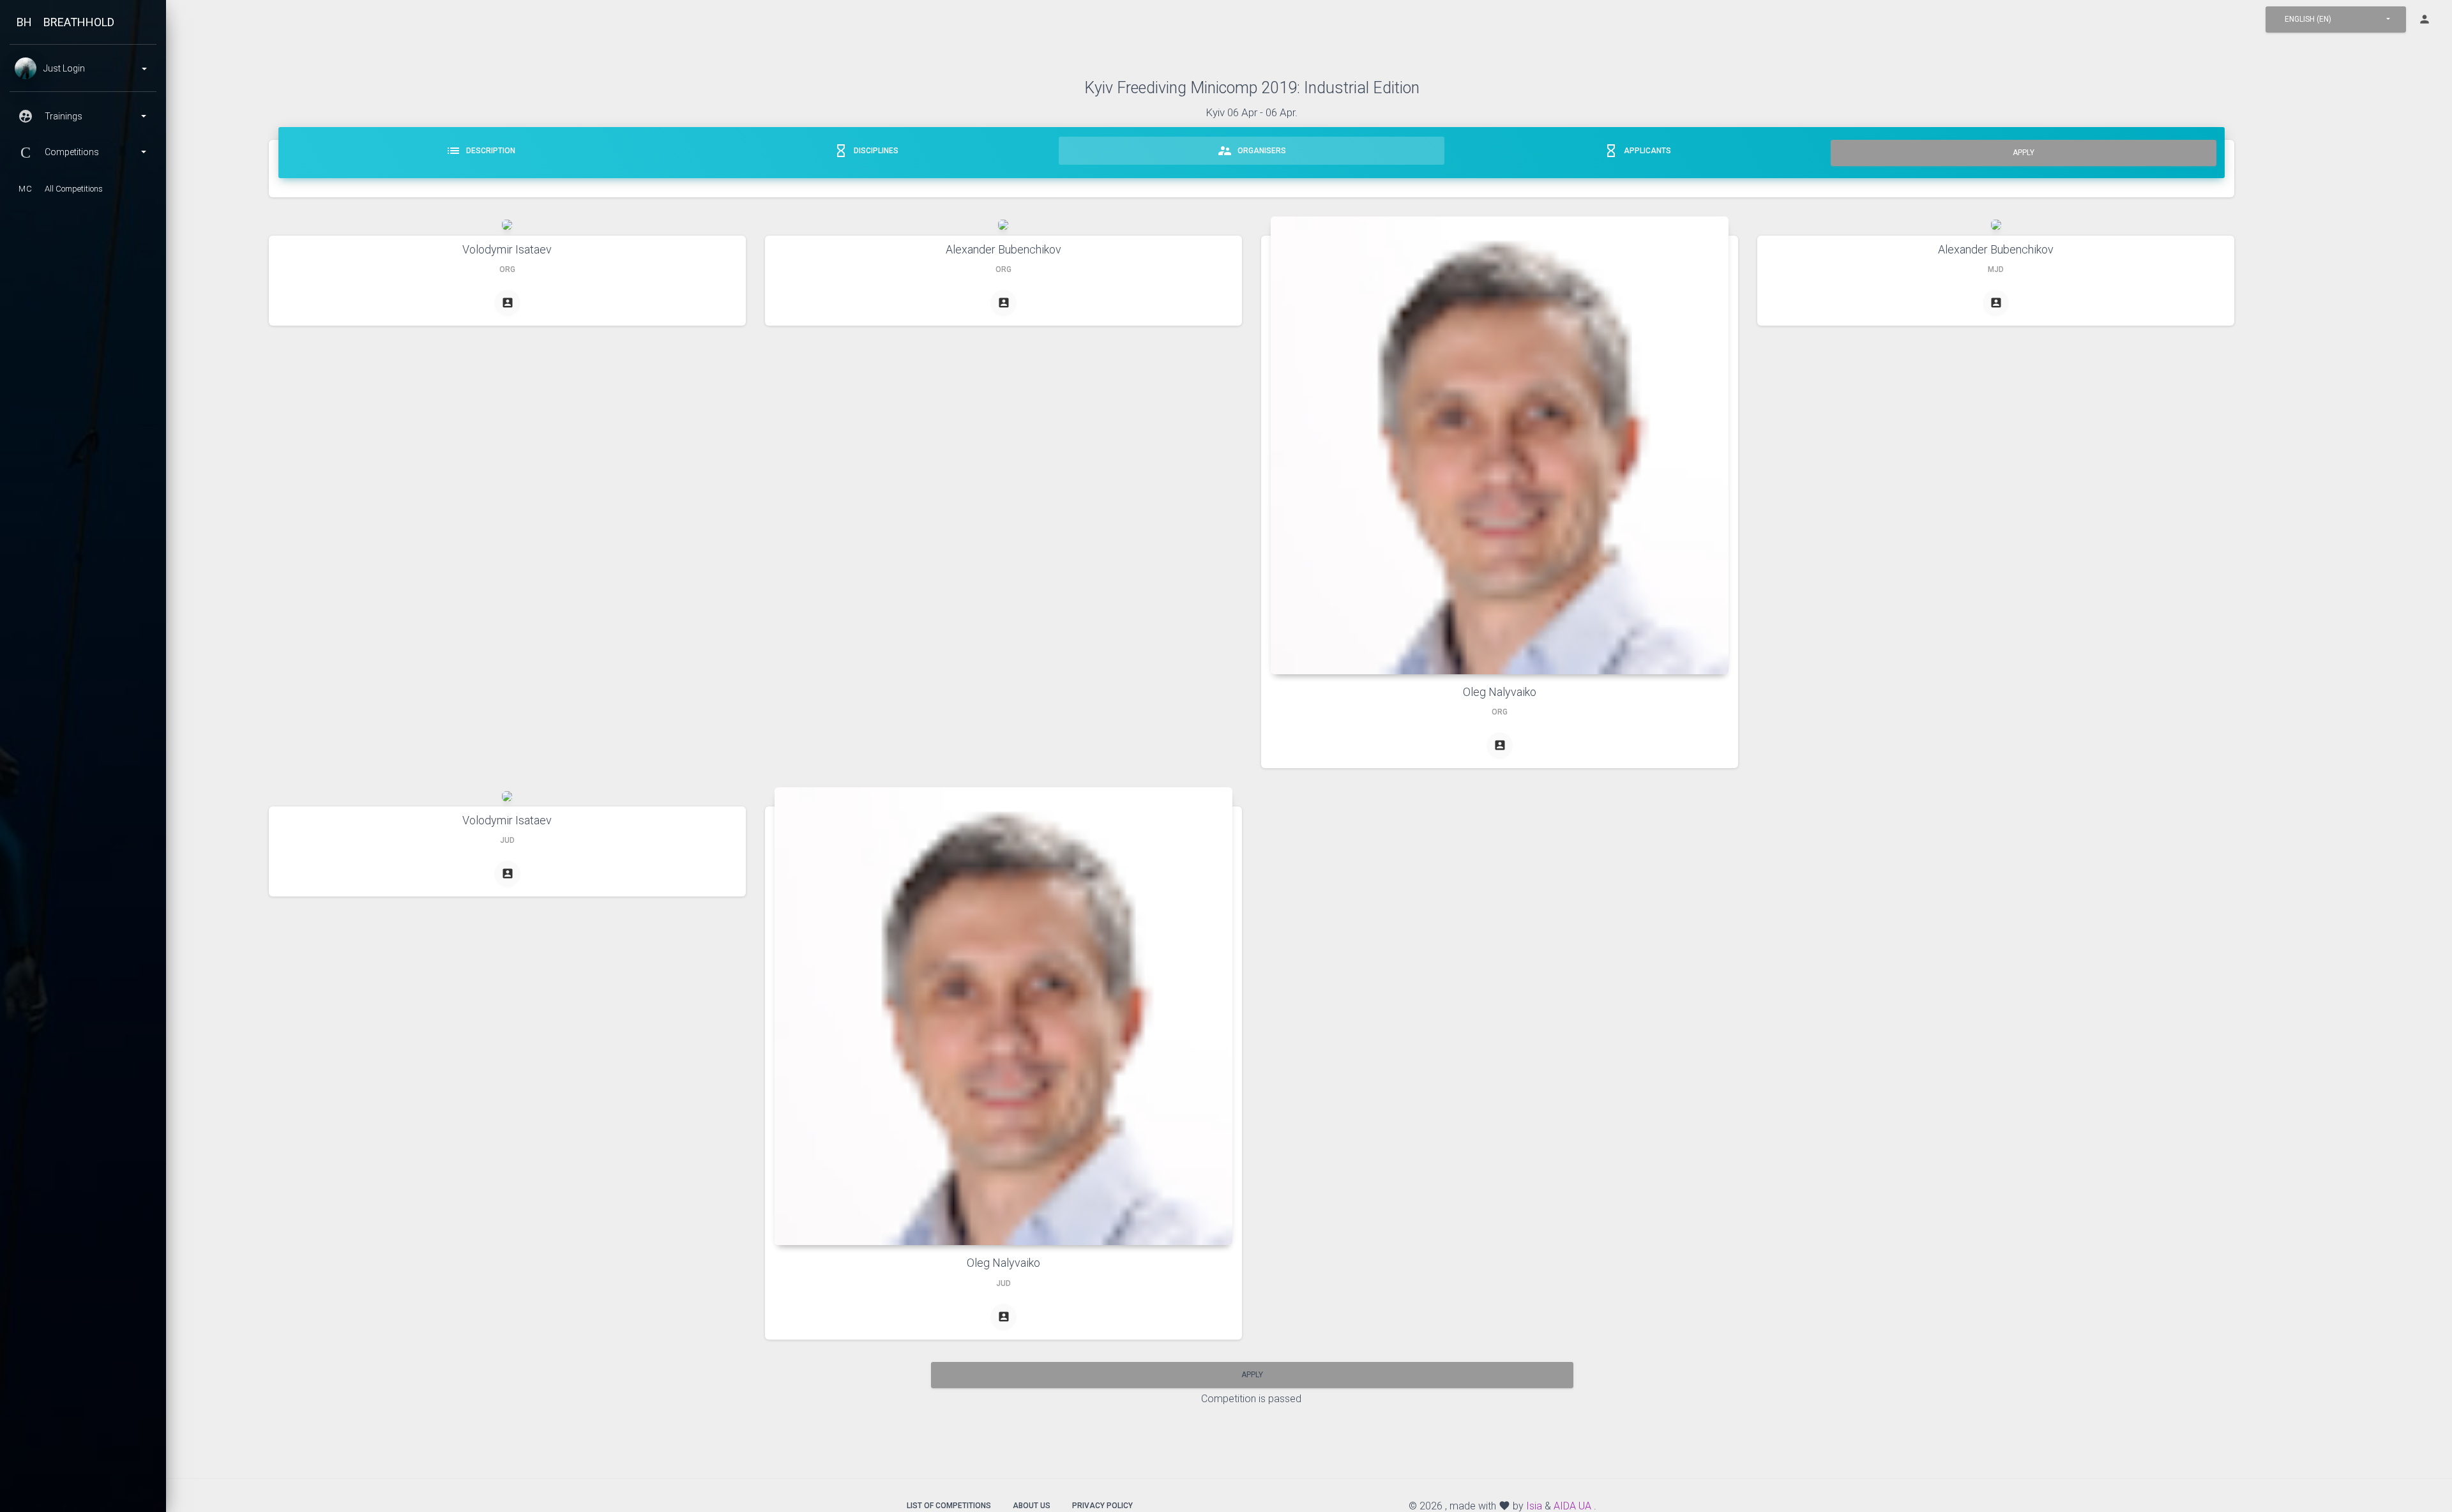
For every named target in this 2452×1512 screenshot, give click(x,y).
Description (481, 151)
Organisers (1252, 151)
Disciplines (866, 151)
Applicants (1637, 151)
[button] (2336, 19)
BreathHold (79, 22)
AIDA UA (1572, 1506)
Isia (1534, 1506)
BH (24, 22)
